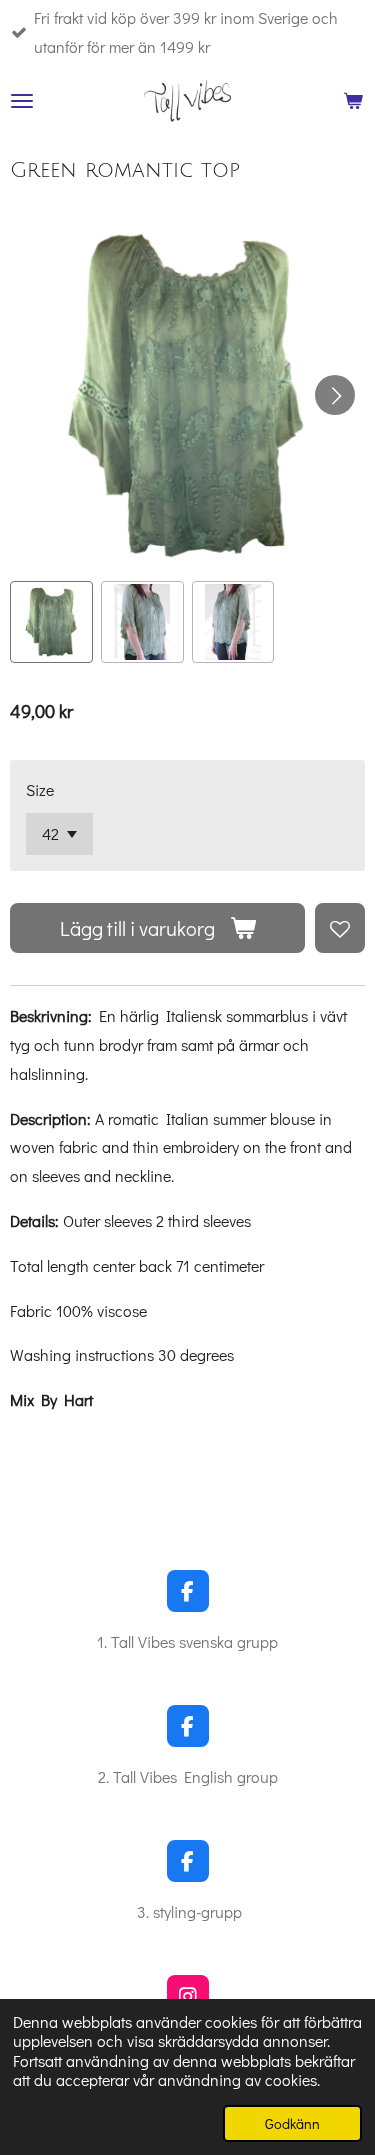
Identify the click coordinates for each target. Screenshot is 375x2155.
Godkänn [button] (292, 2123)
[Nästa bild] (335, 395)
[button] (51, 622)
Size (40, 789)
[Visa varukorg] (353, 101)
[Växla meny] (22, 101)
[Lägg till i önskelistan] (340, 928)
